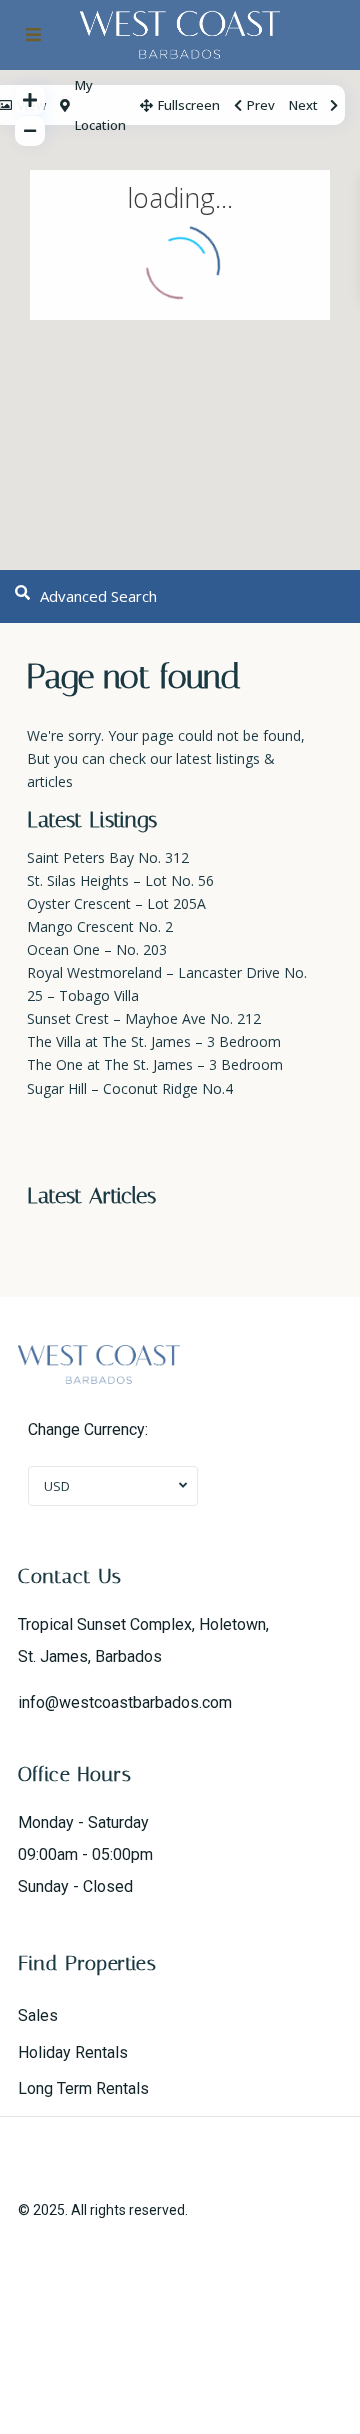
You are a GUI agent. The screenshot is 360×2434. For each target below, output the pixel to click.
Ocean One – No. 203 (97, 949)
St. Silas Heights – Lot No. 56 (120, 880)
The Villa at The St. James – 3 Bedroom (154, 1041)
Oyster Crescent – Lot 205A (116, 903)
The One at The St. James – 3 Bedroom (155, 1064)
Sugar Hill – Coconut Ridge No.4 (130, 1088)
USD (57, 1486)
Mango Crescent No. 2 (100, 926)
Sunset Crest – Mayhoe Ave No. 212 (144, 1018)
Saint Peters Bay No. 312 (108, 857)
